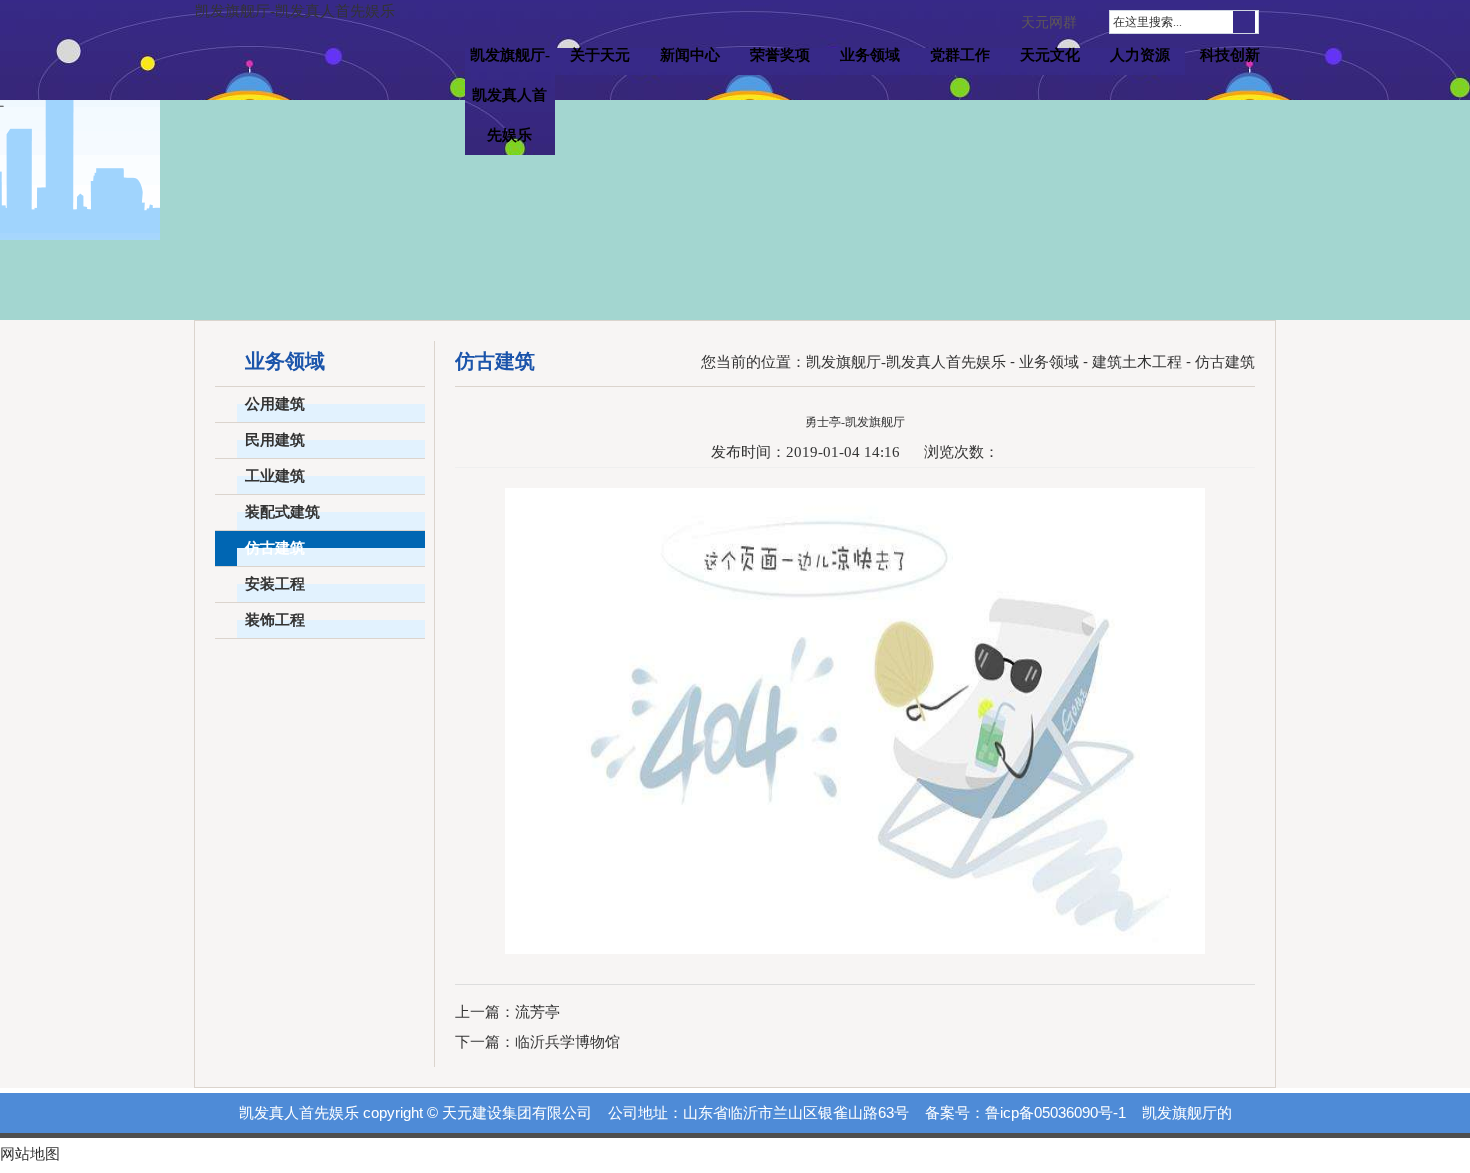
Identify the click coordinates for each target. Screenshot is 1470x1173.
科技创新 (1230, 55)
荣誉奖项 (780, 55)
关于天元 (600, 55)
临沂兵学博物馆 (567, 1042)
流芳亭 (537, 1012)
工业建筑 (275, 476)
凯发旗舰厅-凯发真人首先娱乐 (295, 11)
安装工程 (275, 584)
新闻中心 (690, 55)
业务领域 (870, 55)
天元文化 (1050, 55)
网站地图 (30, 1154)
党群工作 (960, 55)
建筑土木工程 (1137, 362)
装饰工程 (275, 620)
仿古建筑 (275, 548)
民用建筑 (275, 440)
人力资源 (1140, 55)
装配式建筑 (282, 512)
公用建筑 (275, 404)
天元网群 (1049, 22)
